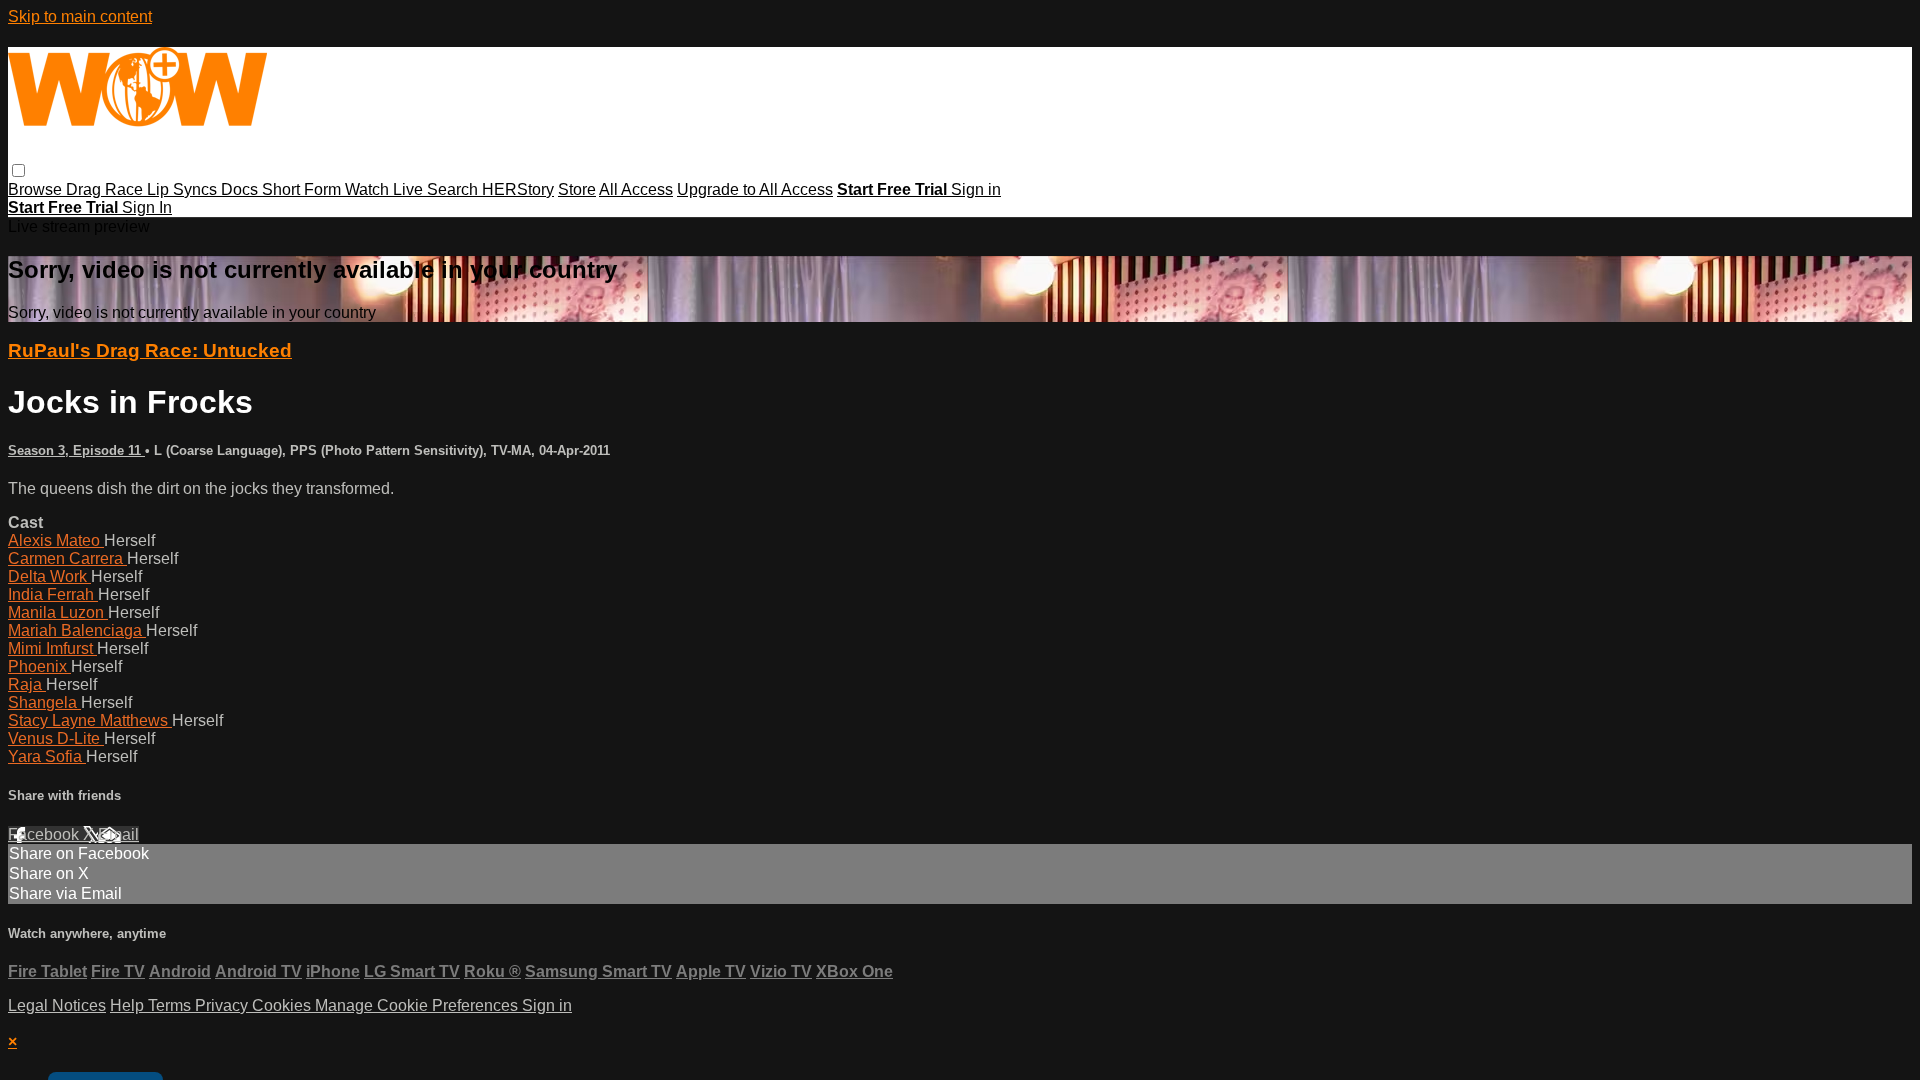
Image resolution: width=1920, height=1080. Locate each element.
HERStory (518, 189)
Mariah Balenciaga (77, 630)
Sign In (147, 207)
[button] (18, 170)
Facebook (45, 834)
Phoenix (39, 666)
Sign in (976, 189)
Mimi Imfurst (52, 648)
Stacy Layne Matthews (90, 720)
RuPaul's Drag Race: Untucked (150, 350)
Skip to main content (80, 16)
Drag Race (106, 189)
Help (129, 1005)
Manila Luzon (58, 612)
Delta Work (49, 576)
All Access (636, 189)
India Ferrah (53, 594)
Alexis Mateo (56, 540)
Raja (27, 684)
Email (118, 834)
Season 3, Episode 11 (76, 450)
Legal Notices (57, 1005)
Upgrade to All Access (755, 189)
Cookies (283, 1005)
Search (454, 189)
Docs (241, 189)
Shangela (44, 702)
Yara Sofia (47, 756)
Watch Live (386, 189)
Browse (37, 189)
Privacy (223, 1005)
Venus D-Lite (56, 738)
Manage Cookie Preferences (418, 1005)
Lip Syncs (184, 189)
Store (577, 189)
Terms (171, 1005)
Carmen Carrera (67, 558)
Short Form (303, 189)
